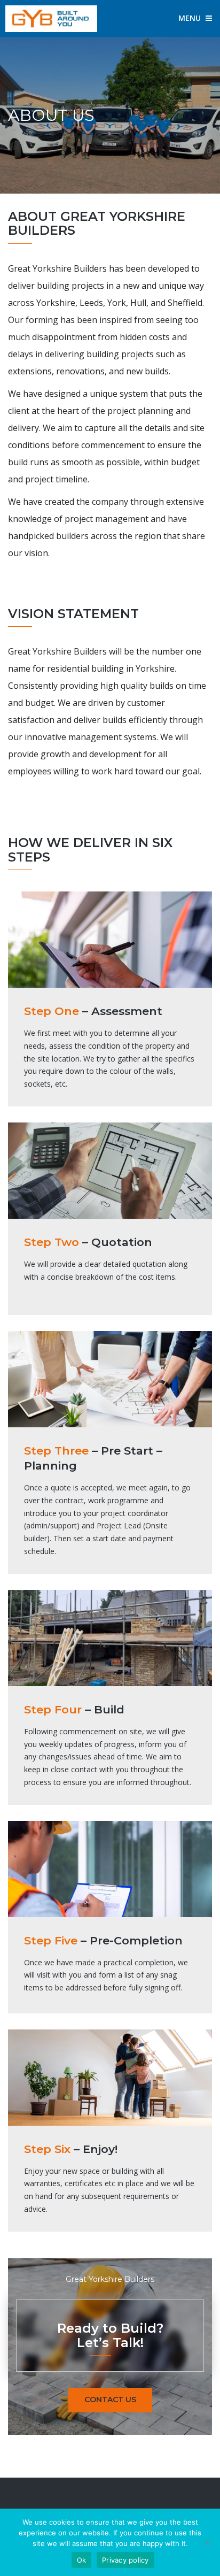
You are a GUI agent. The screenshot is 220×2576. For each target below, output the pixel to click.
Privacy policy (125, 2560)
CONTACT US (110, 2400)
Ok (82, 2560)
